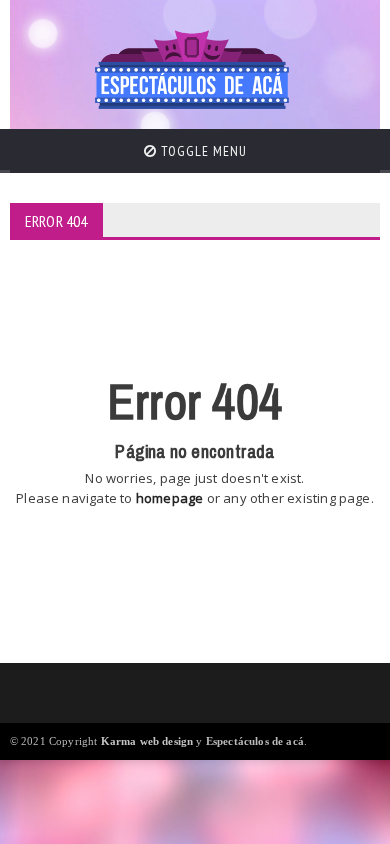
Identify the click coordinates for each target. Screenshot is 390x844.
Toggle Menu (202, 151)
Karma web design (147, 741)
